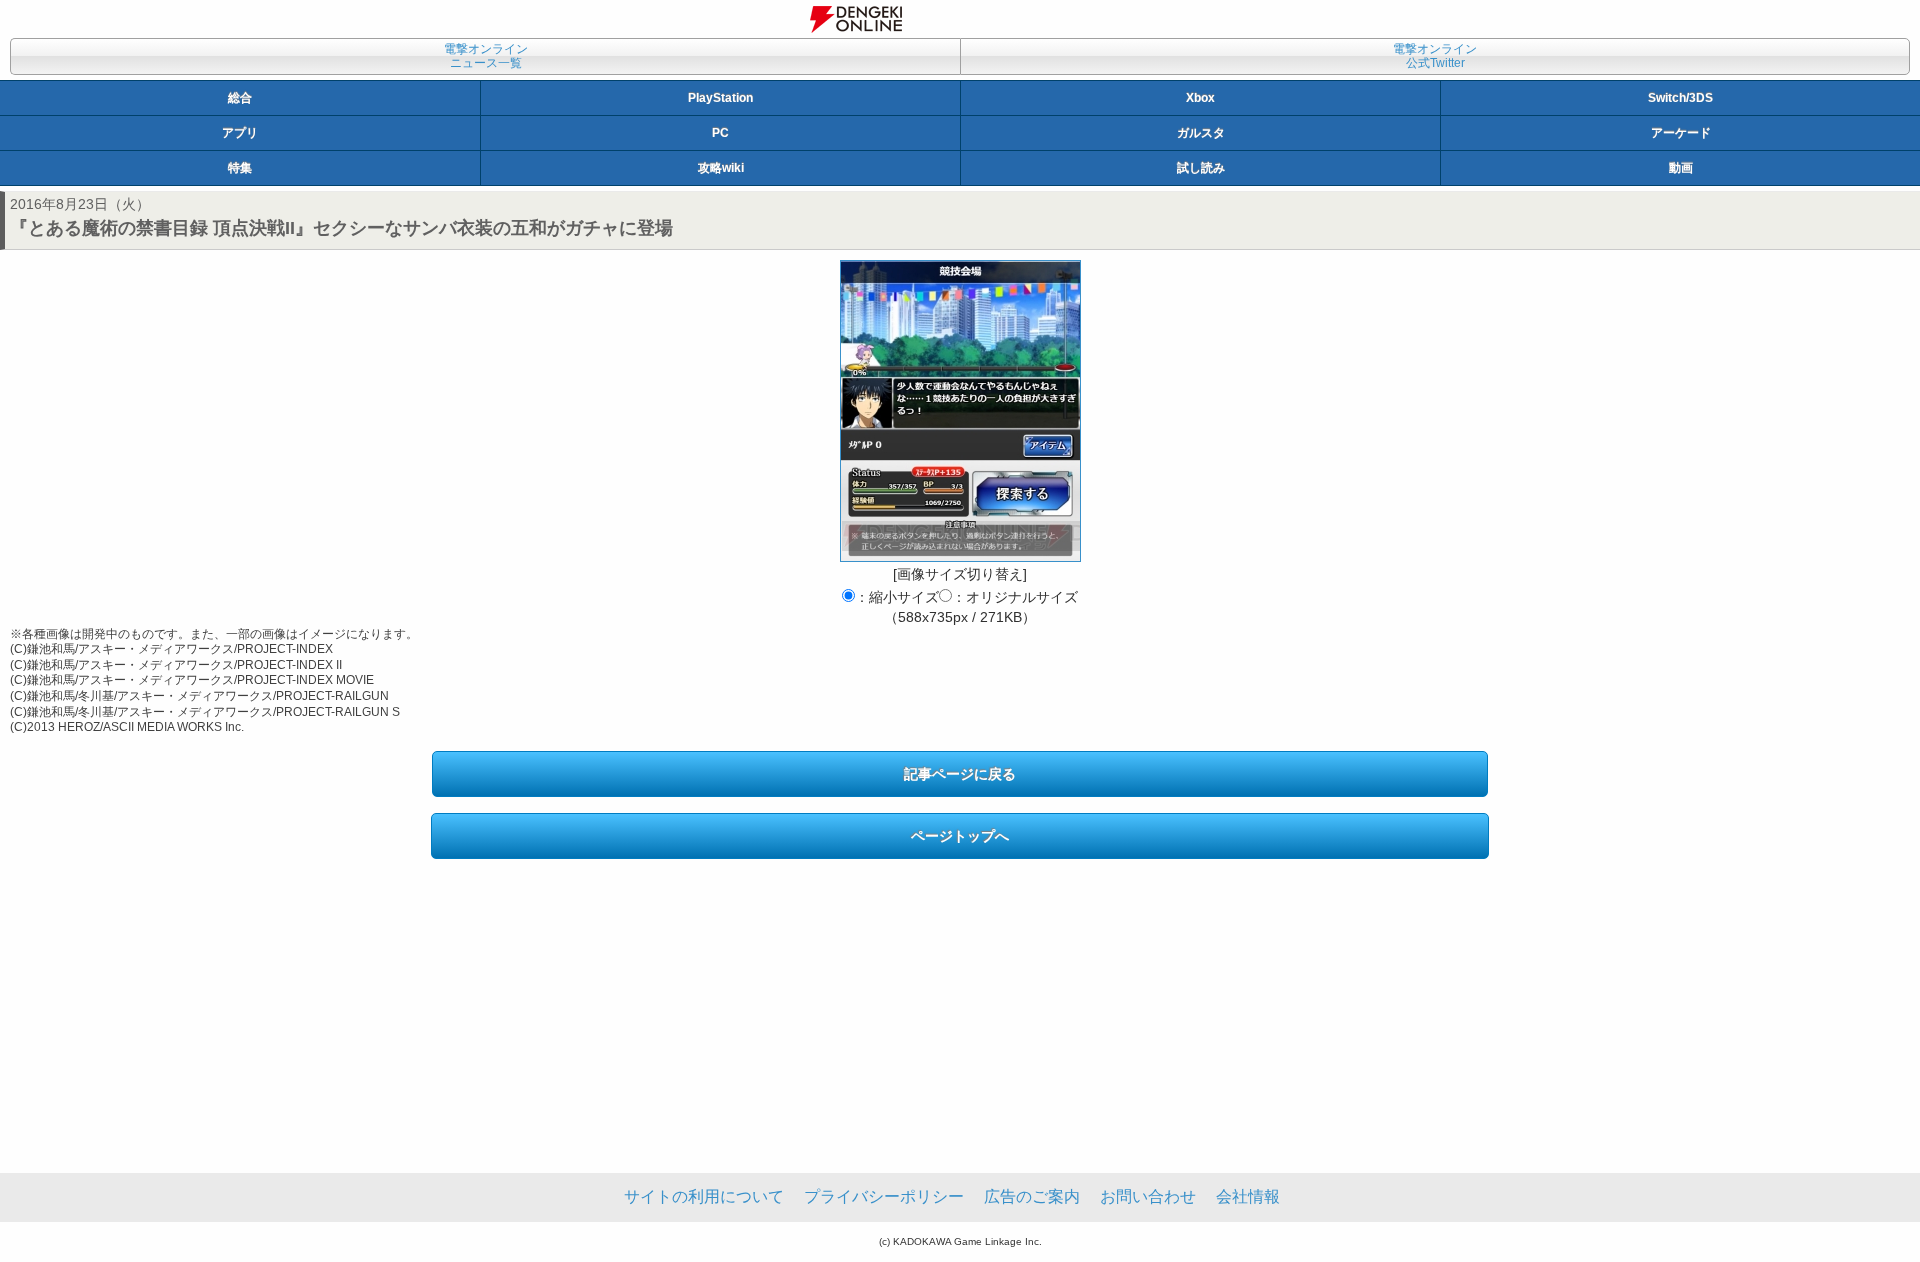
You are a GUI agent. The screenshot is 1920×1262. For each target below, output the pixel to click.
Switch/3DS (1680, 98)
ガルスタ (1201, 133)
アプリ (240, 133)
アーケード (1681, 133)
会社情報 (1248, 1196)
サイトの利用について (704, 1196)
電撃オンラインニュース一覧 (486, 56)
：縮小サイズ (897, 597)
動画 (1681, 168)
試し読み (1201, 168)
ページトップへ (960, 836)
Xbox (1200, 98)
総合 (240, 98)
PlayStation (720, 98)
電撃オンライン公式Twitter (1435, 56)
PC (720, 133)
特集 (240, 168)
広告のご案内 (1032, 1196)
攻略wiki (721, 168)
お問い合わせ (1148, 1196)
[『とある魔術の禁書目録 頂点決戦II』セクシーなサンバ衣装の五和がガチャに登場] (960, 411)
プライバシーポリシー (884, 1196)
